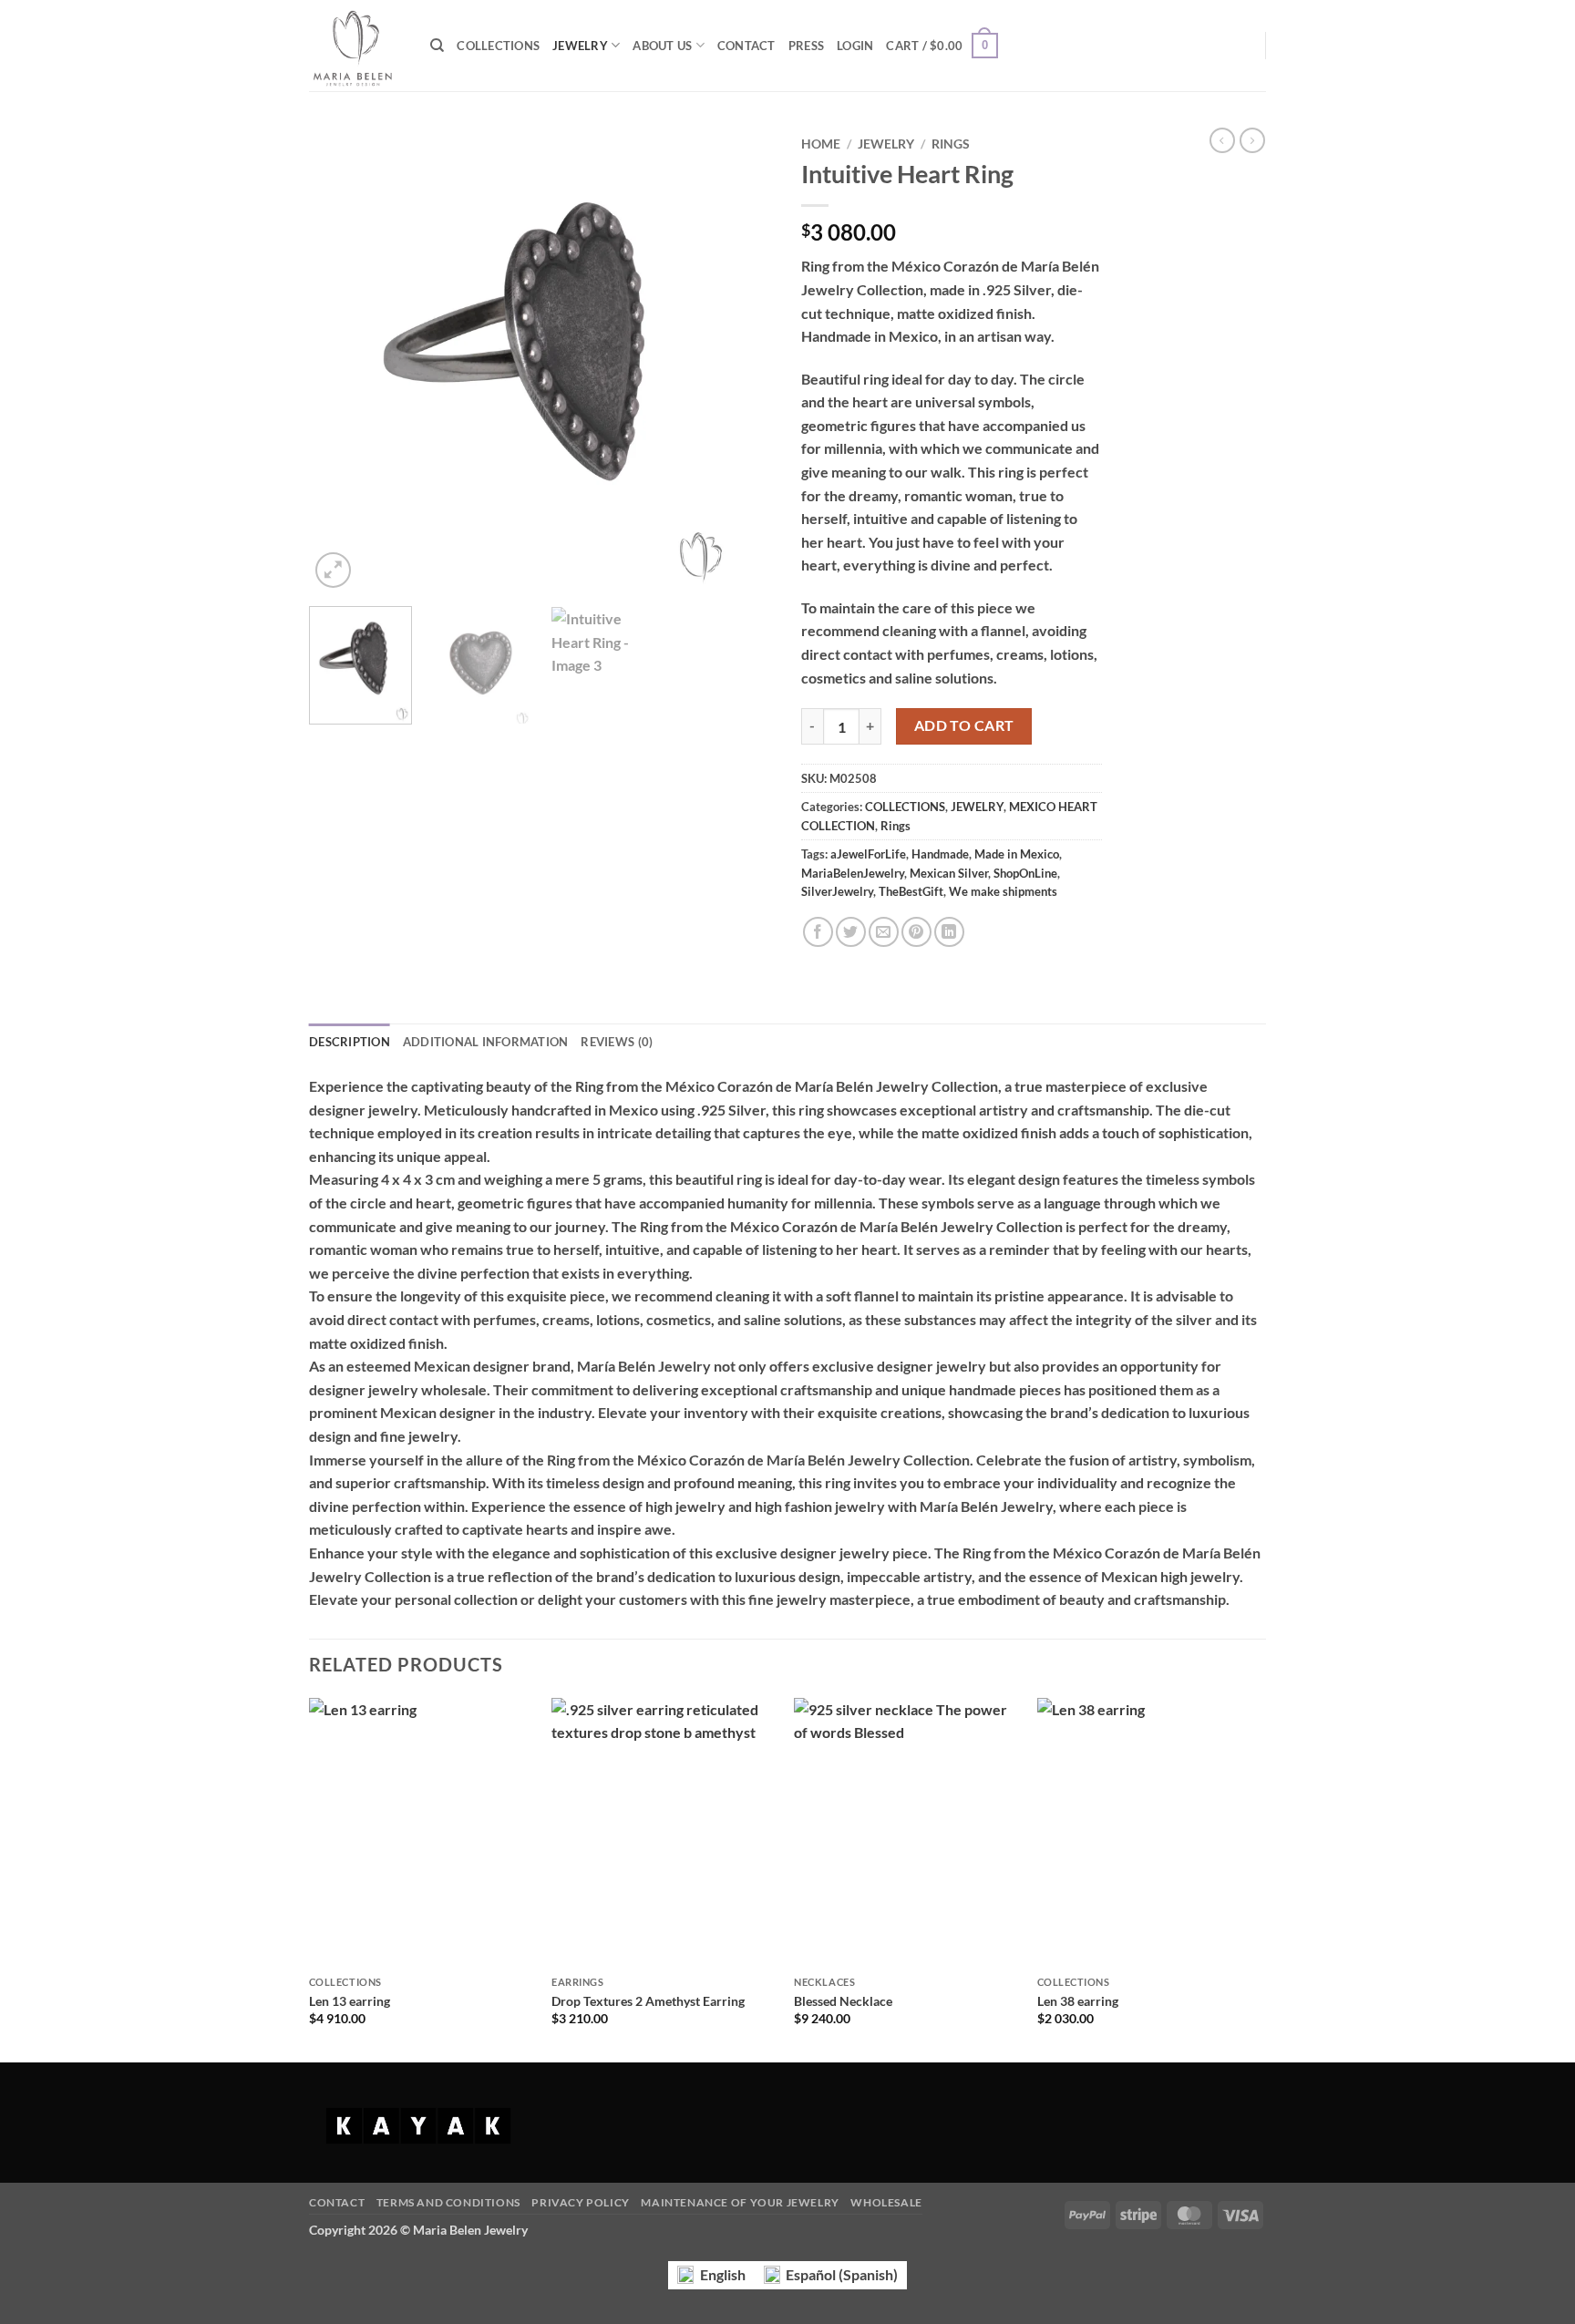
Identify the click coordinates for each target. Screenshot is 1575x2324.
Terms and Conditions (448, 2202)
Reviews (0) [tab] (617, 1042)
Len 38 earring (1078, 2001)
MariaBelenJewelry (853, 873)
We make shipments (1003, 891)
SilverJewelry (837, 891)
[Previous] (341, 360)
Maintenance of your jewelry (740, 2202)
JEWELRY (580, 46)
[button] (855, 46)
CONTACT (746, 46)
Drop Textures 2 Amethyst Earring (648, 2001)
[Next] (742, 360)
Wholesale (886, 2202)
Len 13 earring (350, 2001)
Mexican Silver (949, 873)
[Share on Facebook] (818, 932)
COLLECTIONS (498, 46)
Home (821, 144)
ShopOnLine (1025, 873)
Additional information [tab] (486, 1042)
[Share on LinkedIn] (949, 932)
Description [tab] (350, 1042)
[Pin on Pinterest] (916, 932)
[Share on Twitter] (851, 932)
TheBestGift (911, 891)
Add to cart (964, 725)
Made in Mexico (1017, 854)
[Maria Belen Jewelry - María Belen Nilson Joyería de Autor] (356, 46)
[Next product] (1222, 140)
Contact (337, 2202)
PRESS (806, 46)
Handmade (940, 854)
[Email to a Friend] (884, 932)
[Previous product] (1252, 140)
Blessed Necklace (843, 2001)
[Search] (437, 46)
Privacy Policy (581, 2202)
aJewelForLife (868, 854)
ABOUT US (662, 46)
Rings (951, 144)
